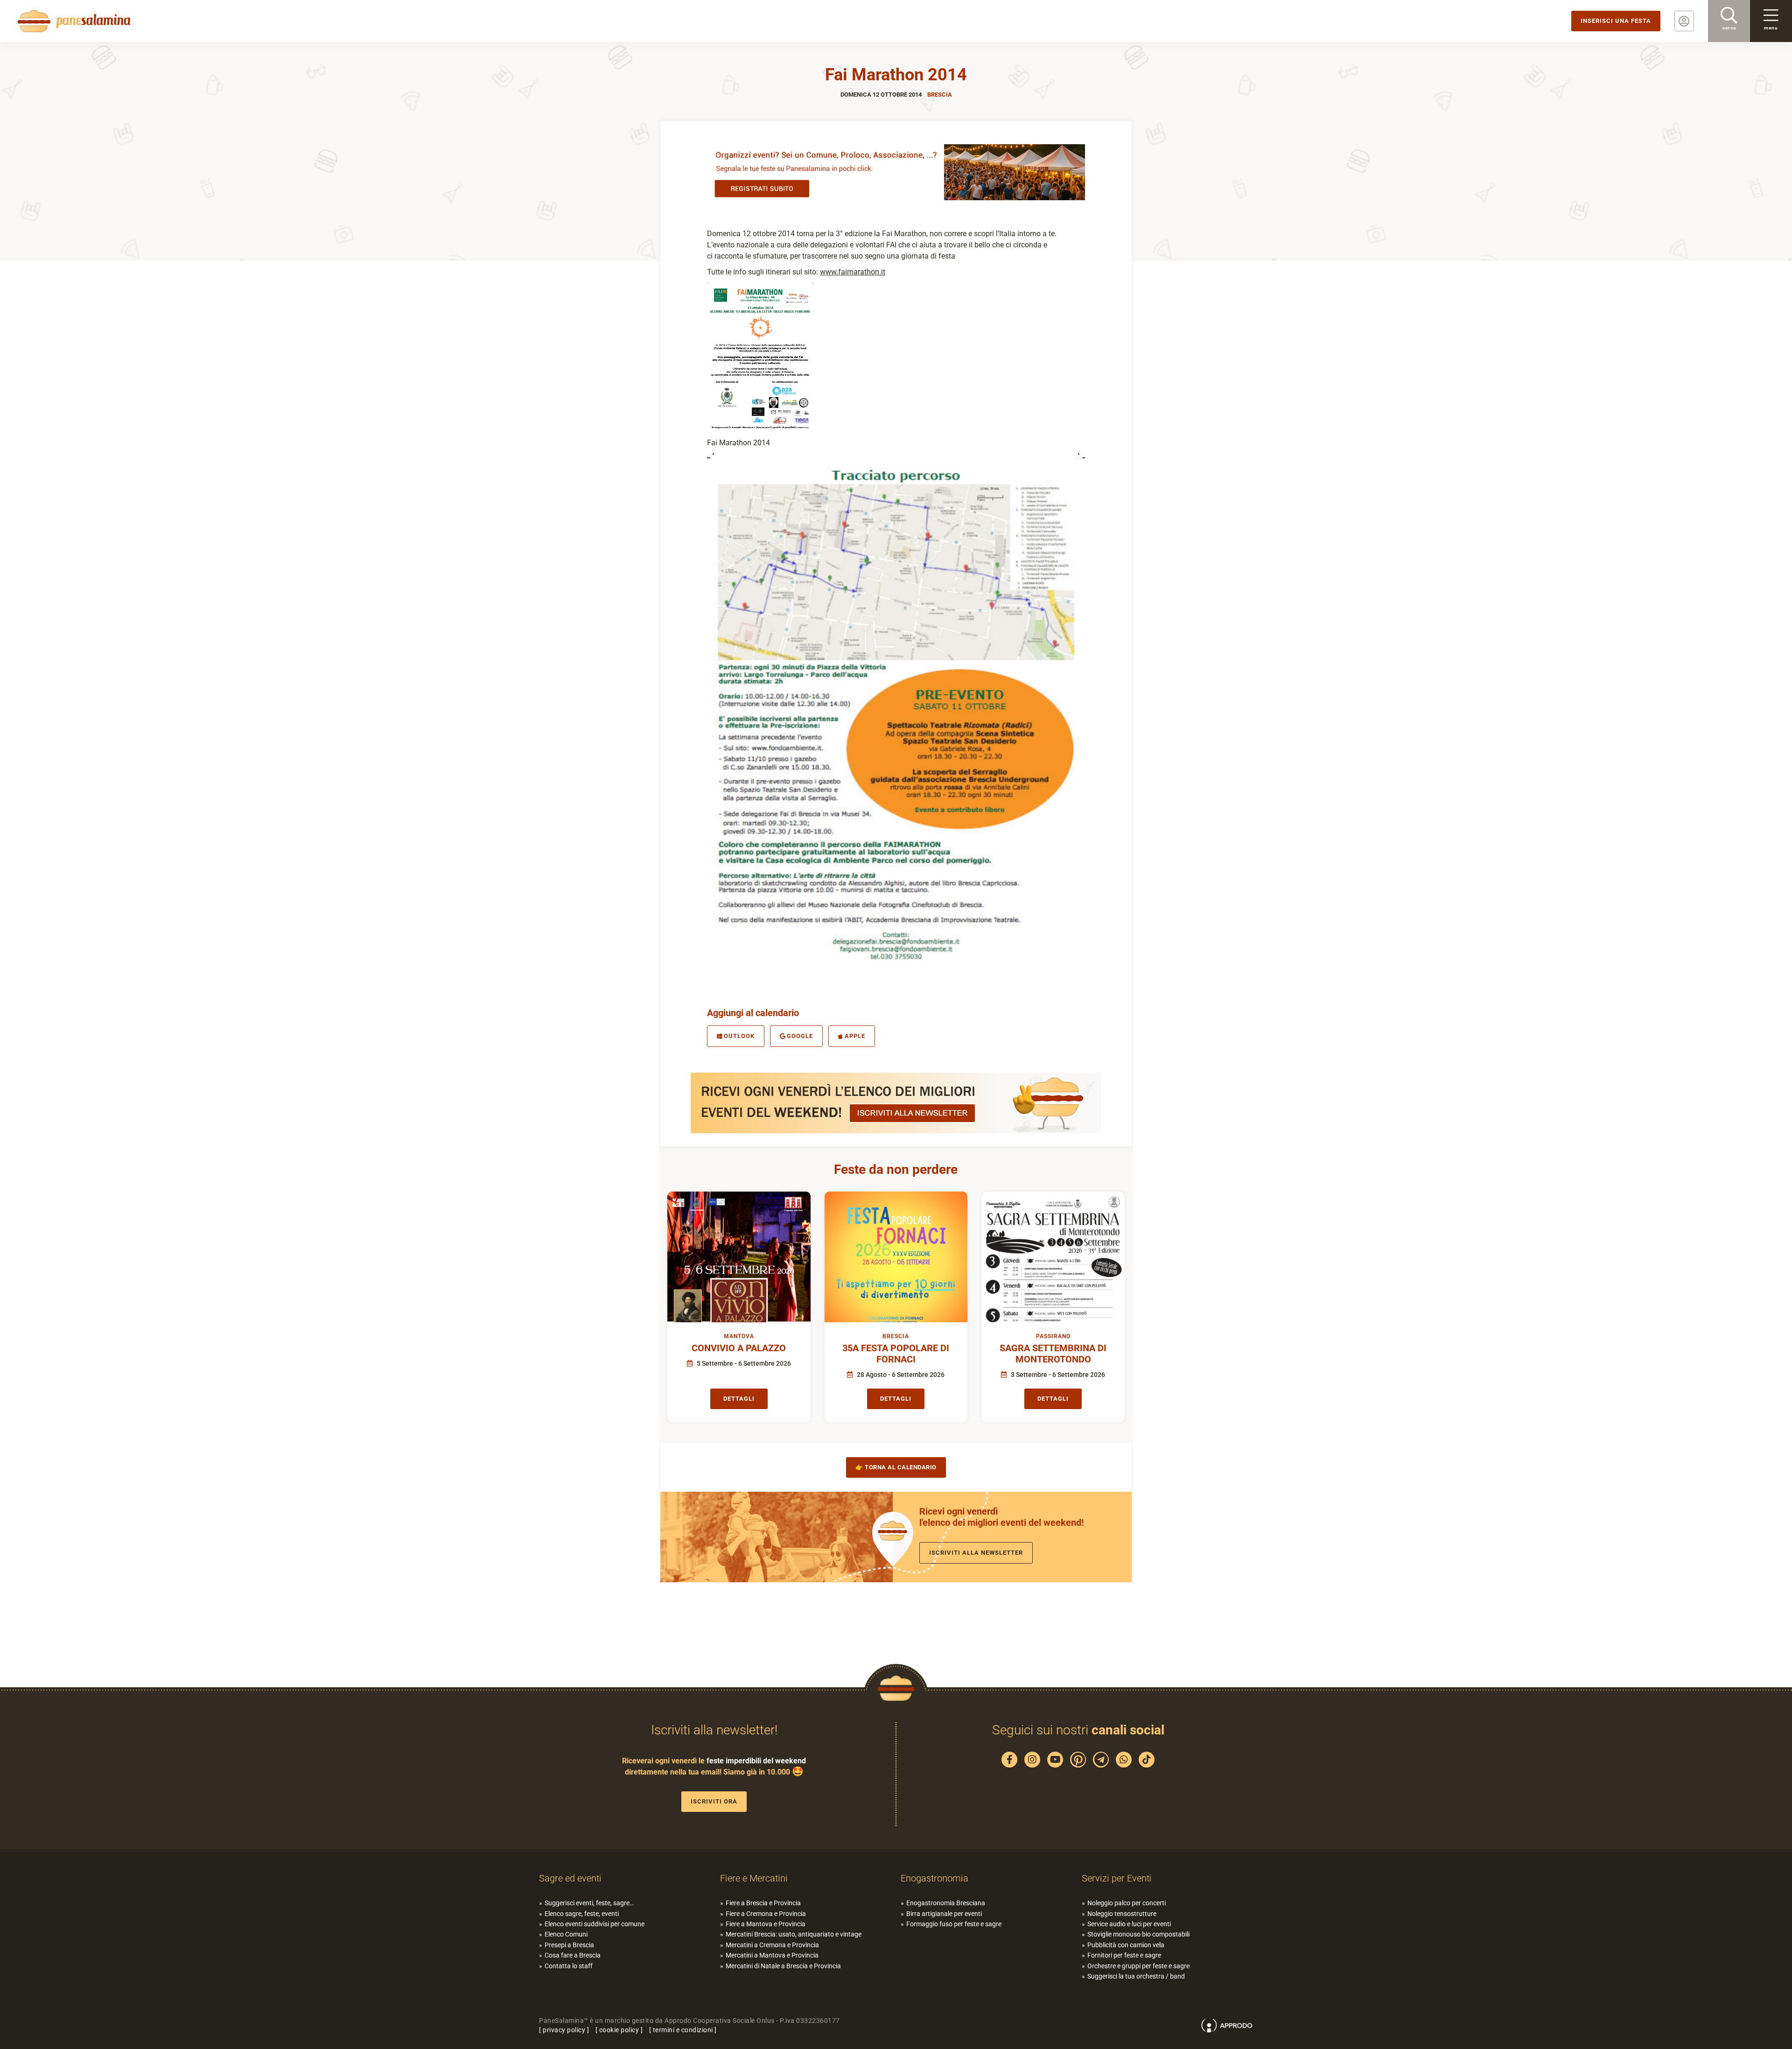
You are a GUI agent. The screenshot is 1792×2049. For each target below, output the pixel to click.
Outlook (739, 1036)
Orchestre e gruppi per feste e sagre (1138, 1966)
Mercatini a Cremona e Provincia (772, 1945)
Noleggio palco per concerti (1127, 1903)
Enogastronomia (934, 1878)
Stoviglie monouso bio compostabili (1138, 1934)
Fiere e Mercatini (754, 1878)
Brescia (940, 95)
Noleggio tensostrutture (1122, 1914)
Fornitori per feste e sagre (1124, 1955)
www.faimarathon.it (853, 272)
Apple (855, 1036)
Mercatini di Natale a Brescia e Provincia (783, 1966)
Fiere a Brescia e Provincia (763, 1903)
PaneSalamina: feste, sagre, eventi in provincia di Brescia (72, 21)
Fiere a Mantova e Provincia (766, 1924)
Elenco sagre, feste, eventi (582, 1914)
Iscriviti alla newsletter (976, 1553)
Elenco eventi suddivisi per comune (595, 1924)
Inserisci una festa (1616, 21)
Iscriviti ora (714, 1801)
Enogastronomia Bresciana (946, 1903)
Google (800, 1036)
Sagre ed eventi (570, 1878)
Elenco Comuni (566, 1934)
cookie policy (619, 2030)
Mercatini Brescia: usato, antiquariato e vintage (794, 1934)
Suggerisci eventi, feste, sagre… (589, 1903)
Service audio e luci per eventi (1129, 1924)
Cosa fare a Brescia (573, 1955)
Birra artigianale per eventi (944, 1914)
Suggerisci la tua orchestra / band (1136, 1976)
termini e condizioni (683, 2030)
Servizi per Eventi (1117, 1878)
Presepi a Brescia (569, 1945)
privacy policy (564, 2030)
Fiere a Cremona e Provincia (766, 1914)
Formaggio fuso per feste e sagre (954, 1924)
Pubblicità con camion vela (1126, 1945)
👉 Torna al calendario (896, 1467)
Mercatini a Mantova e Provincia (772, 1955)
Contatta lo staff (569, 1966)
